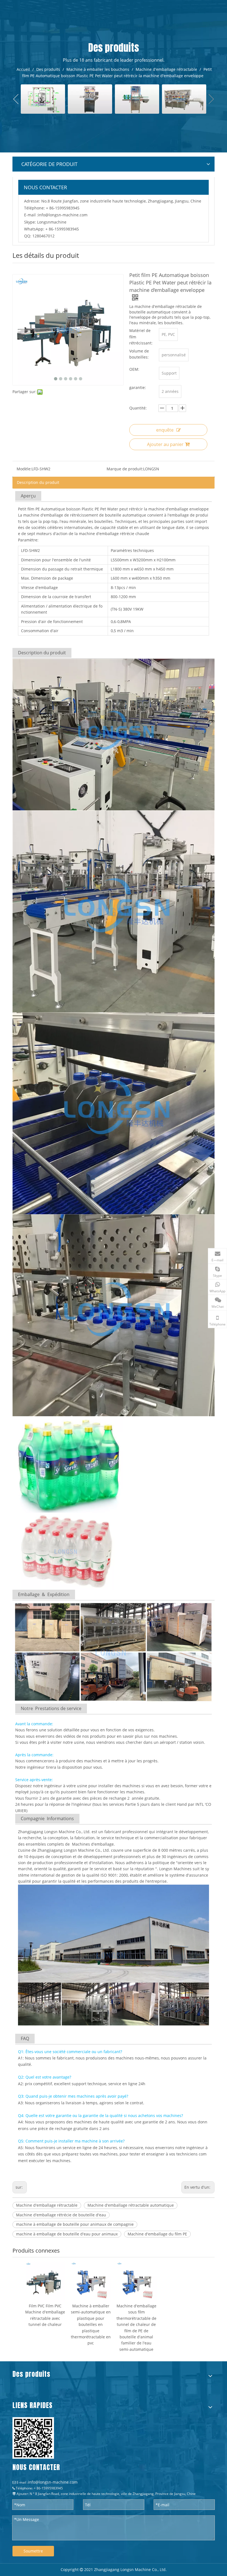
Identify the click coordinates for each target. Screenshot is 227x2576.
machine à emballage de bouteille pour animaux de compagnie (75, 2224)
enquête (165, 430)
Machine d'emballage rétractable (47, 2205)
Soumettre (33, 2551)
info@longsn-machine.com (63, 215)
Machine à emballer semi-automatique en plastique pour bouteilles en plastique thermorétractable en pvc (91, 2324)
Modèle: (24, 469)
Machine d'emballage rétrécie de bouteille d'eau (61, 2215)
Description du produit (38, 482)
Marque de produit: (125, 469)
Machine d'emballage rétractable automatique (131, 2205)
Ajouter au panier (165, 444)
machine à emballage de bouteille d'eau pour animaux (67, 2234)
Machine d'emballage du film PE (157, 2234)
